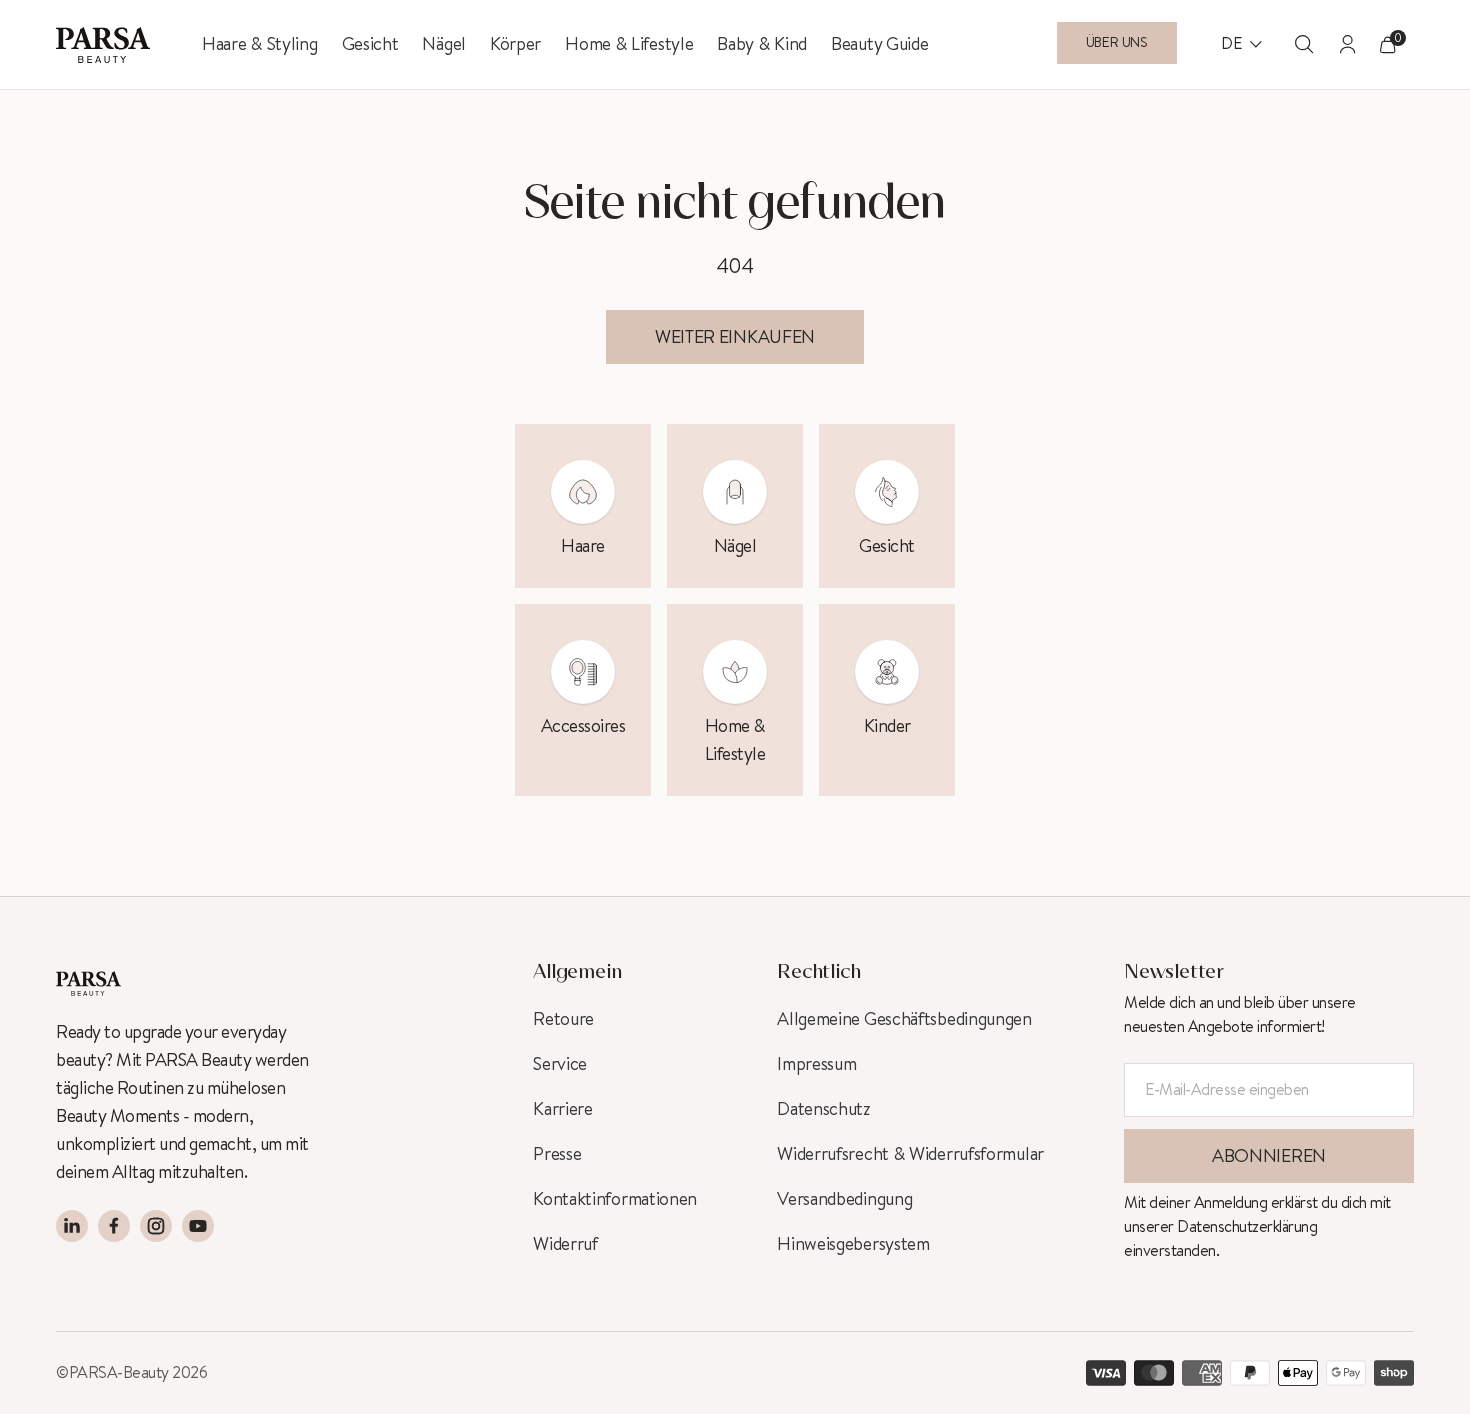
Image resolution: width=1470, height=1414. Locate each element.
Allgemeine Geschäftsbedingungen (904, 1019)
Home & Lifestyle (629, 44)
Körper (515, 44)
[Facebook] (114, 1226)
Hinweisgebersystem (853, 1244)
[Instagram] (156, 1226)
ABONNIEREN (1269, 1156)
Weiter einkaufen (735, 337)
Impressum (816, 1064)
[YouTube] (198, 1226)
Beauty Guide (879, 44)
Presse (557, 1154)
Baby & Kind (762, 44)
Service (560, 1064)
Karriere (563, 1109)
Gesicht (370, 44)
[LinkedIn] (72, 1226)
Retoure (563, 1019)
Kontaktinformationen (615, 1199)
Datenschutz (824, 1109)
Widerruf (565, 1244)
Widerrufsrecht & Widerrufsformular (910, 1154)
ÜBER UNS (1117, 43)
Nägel (444, 44)
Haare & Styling (260, 44)
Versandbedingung (844, 1199)
